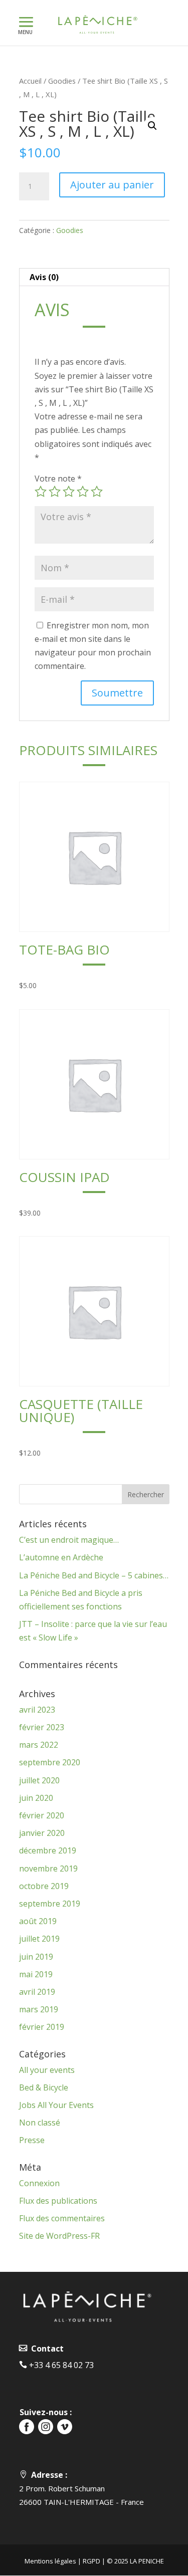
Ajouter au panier (112, 185)
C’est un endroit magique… (69, 1540)
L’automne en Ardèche (61, 1557)
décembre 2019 (48, 1850)
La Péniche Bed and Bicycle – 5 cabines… (94, 1575)
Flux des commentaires (62, 2218)
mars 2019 (39, 2009)
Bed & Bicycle (44, 2087)
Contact (45, 2349)
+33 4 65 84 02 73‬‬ (60, 2365)
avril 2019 (37, 1992)
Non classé (40, 2123)
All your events (47, 2070)
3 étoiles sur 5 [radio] (69, 492)
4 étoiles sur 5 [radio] (83, 492)
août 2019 (38, 1921)
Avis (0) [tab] (44, 277)
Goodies (62, 81)
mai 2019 (36, 1974)
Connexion (39, 2183)
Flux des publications (58, 2201)
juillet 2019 (39, 1939)
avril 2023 (37, 1710)
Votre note (58, 479)
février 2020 (42, 1815)
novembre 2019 (48, 1868)
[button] (152, 126)
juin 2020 (36, 1798)
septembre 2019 (50, 1904)
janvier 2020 (42, 1833)
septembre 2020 (50, 1762)
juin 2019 (36, 1957)
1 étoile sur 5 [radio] (41, 492)
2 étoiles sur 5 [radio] (55, 492)
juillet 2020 (39, 1780)
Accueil (30, 81)
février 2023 (42, 1727)
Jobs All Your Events (56, 2105)
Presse (32, 2140)
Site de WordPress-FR (59, 2236)
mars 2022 (39, 1745)
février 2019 (42, 2027)
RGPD (91, 2561)
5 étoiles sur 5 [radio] (97, 492)
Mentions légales (50, 2561)
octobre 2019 (44, 1886)
